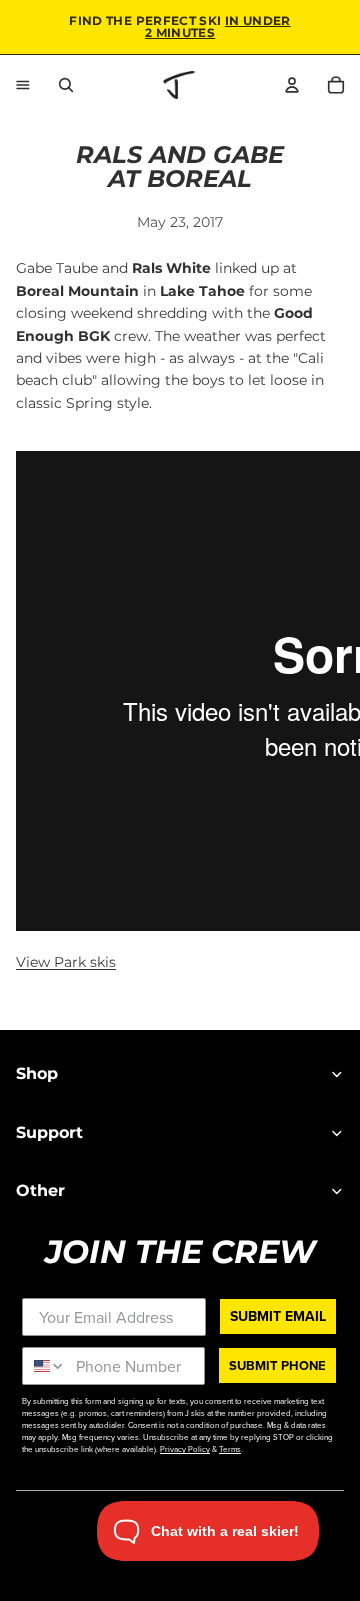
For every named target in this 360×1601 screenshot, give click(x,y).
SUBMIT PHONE (277, 1365)
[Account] (292, 85)
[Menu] (23, 85)
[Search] (66, 85)
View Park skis (66, 962)
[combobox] (44, 1366)
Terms (230, 1449)
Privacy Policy (185, 1449)
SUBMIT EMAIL (278, 1315)
